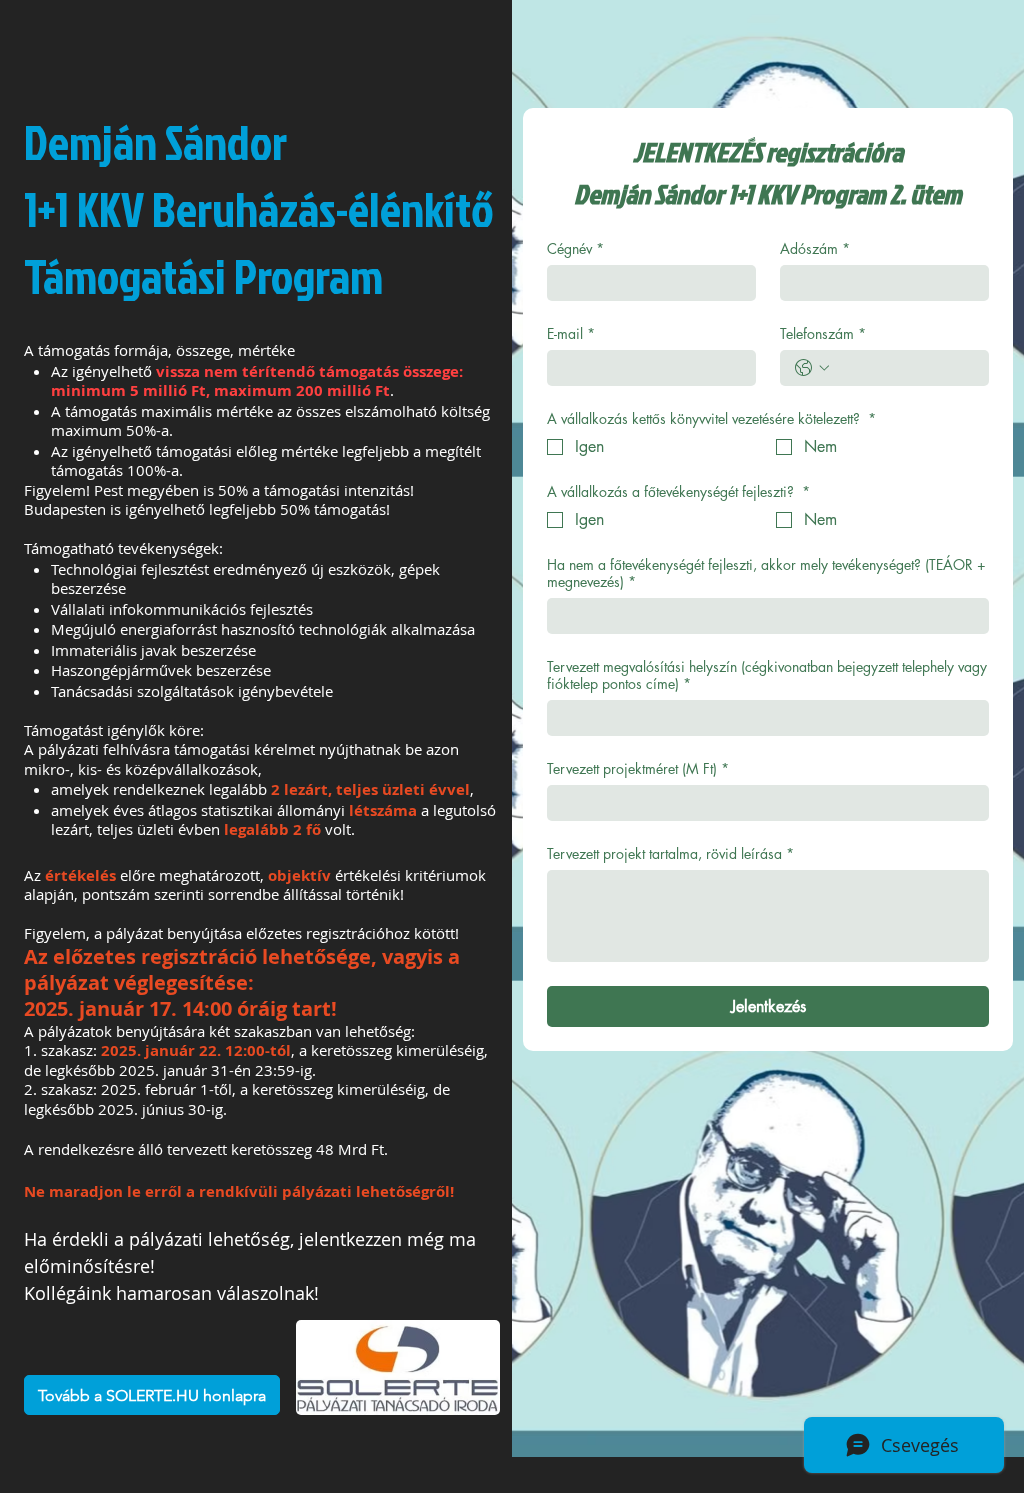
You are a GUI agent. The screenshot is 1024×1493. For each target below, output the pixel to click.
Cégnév (575, 248)
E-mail (571, 333)
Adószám (815, 248)
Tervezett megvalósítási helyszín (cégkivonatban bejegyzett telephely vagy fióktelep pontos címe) (767, 675)
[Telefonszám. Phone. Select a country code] (812, 368)
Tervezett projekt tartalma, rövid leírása (670, 853)
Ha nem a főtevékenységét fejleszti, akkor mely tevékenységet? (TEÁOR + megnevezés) (766, 573)
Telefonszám (823, 333)
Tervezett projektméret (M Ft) (638, 768)
